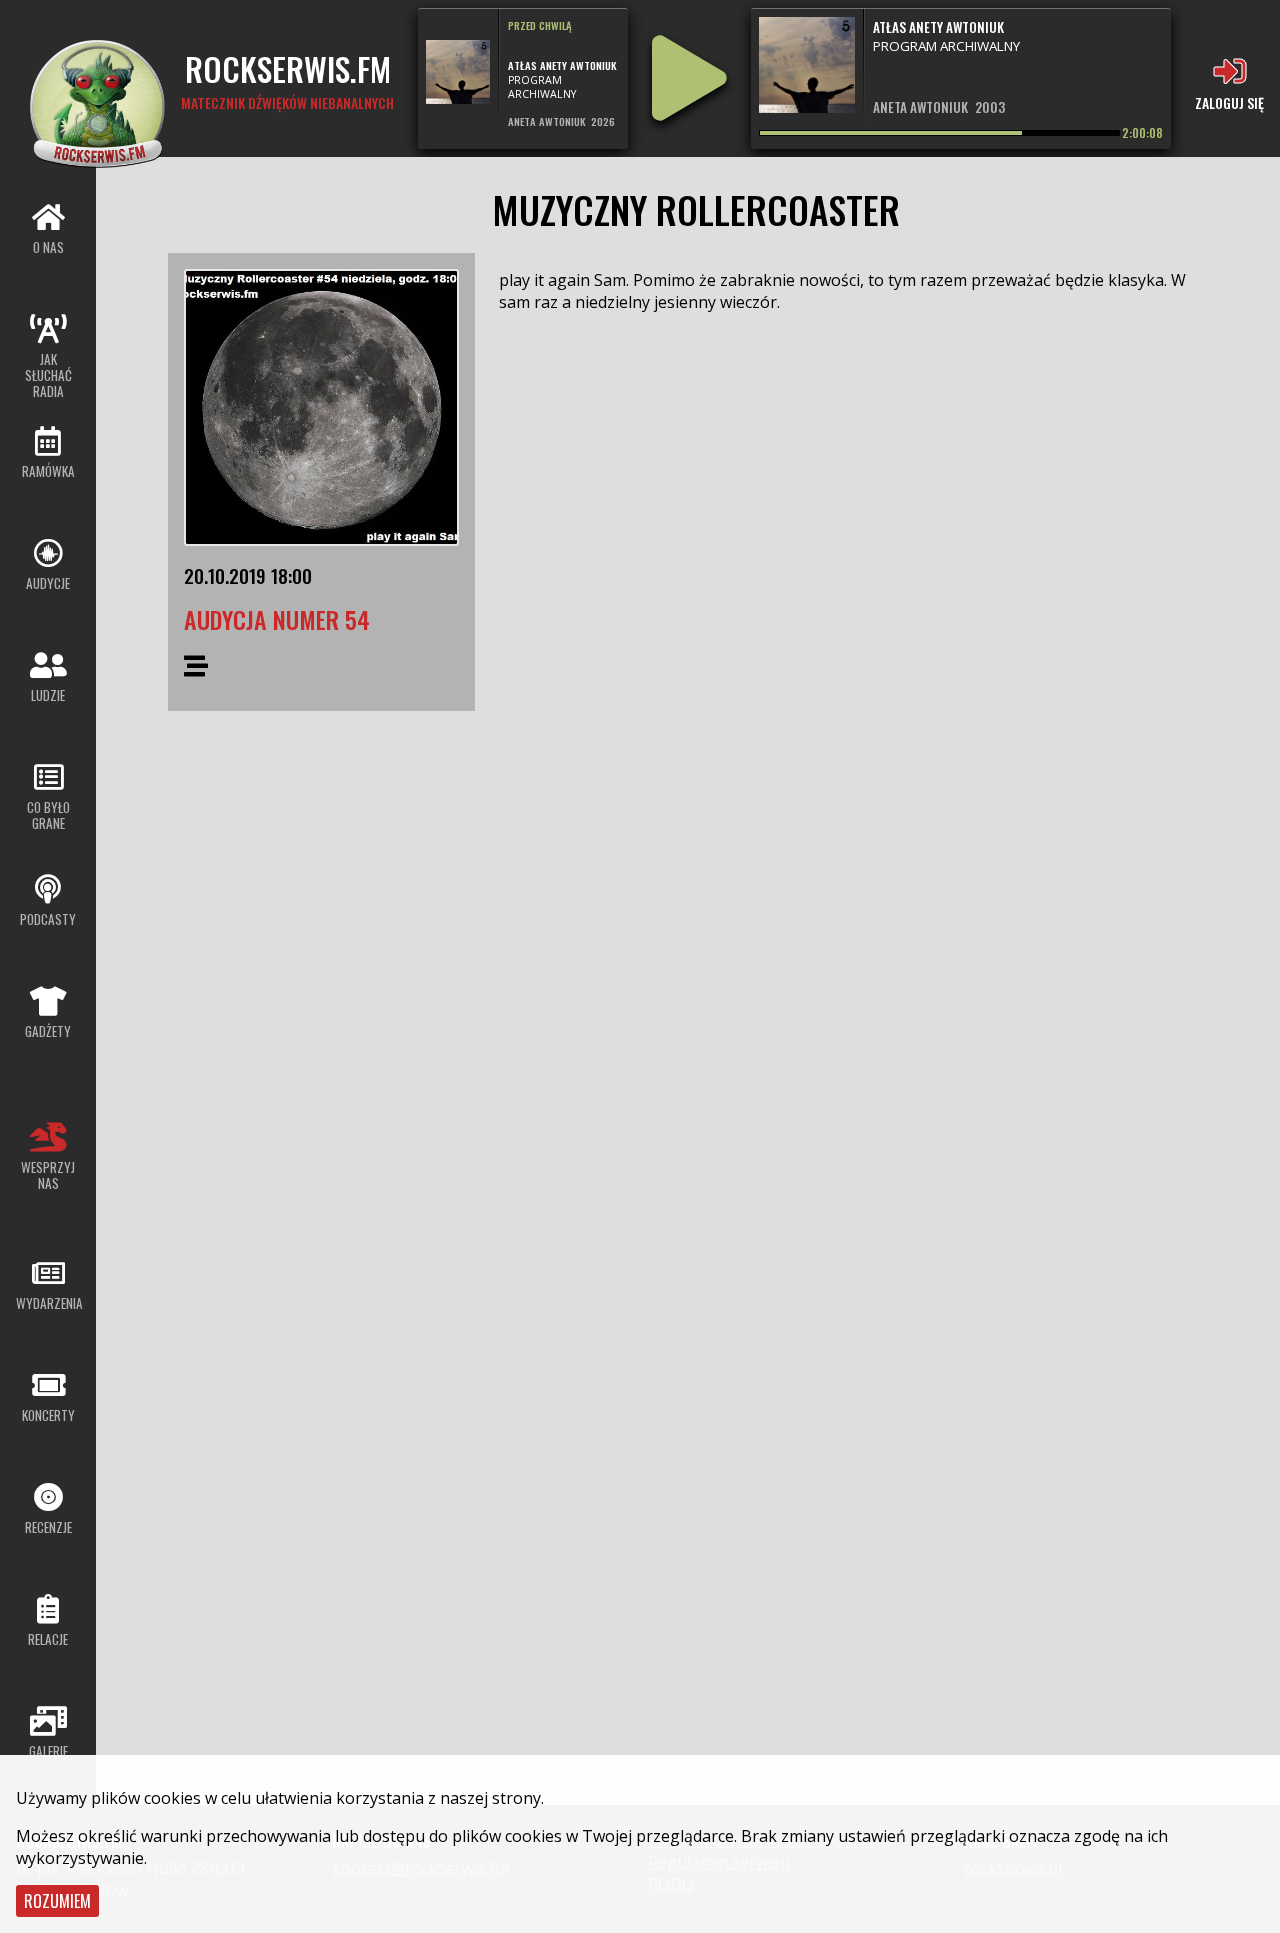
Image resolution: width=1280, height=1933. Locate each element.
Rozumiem (57, 1901)
